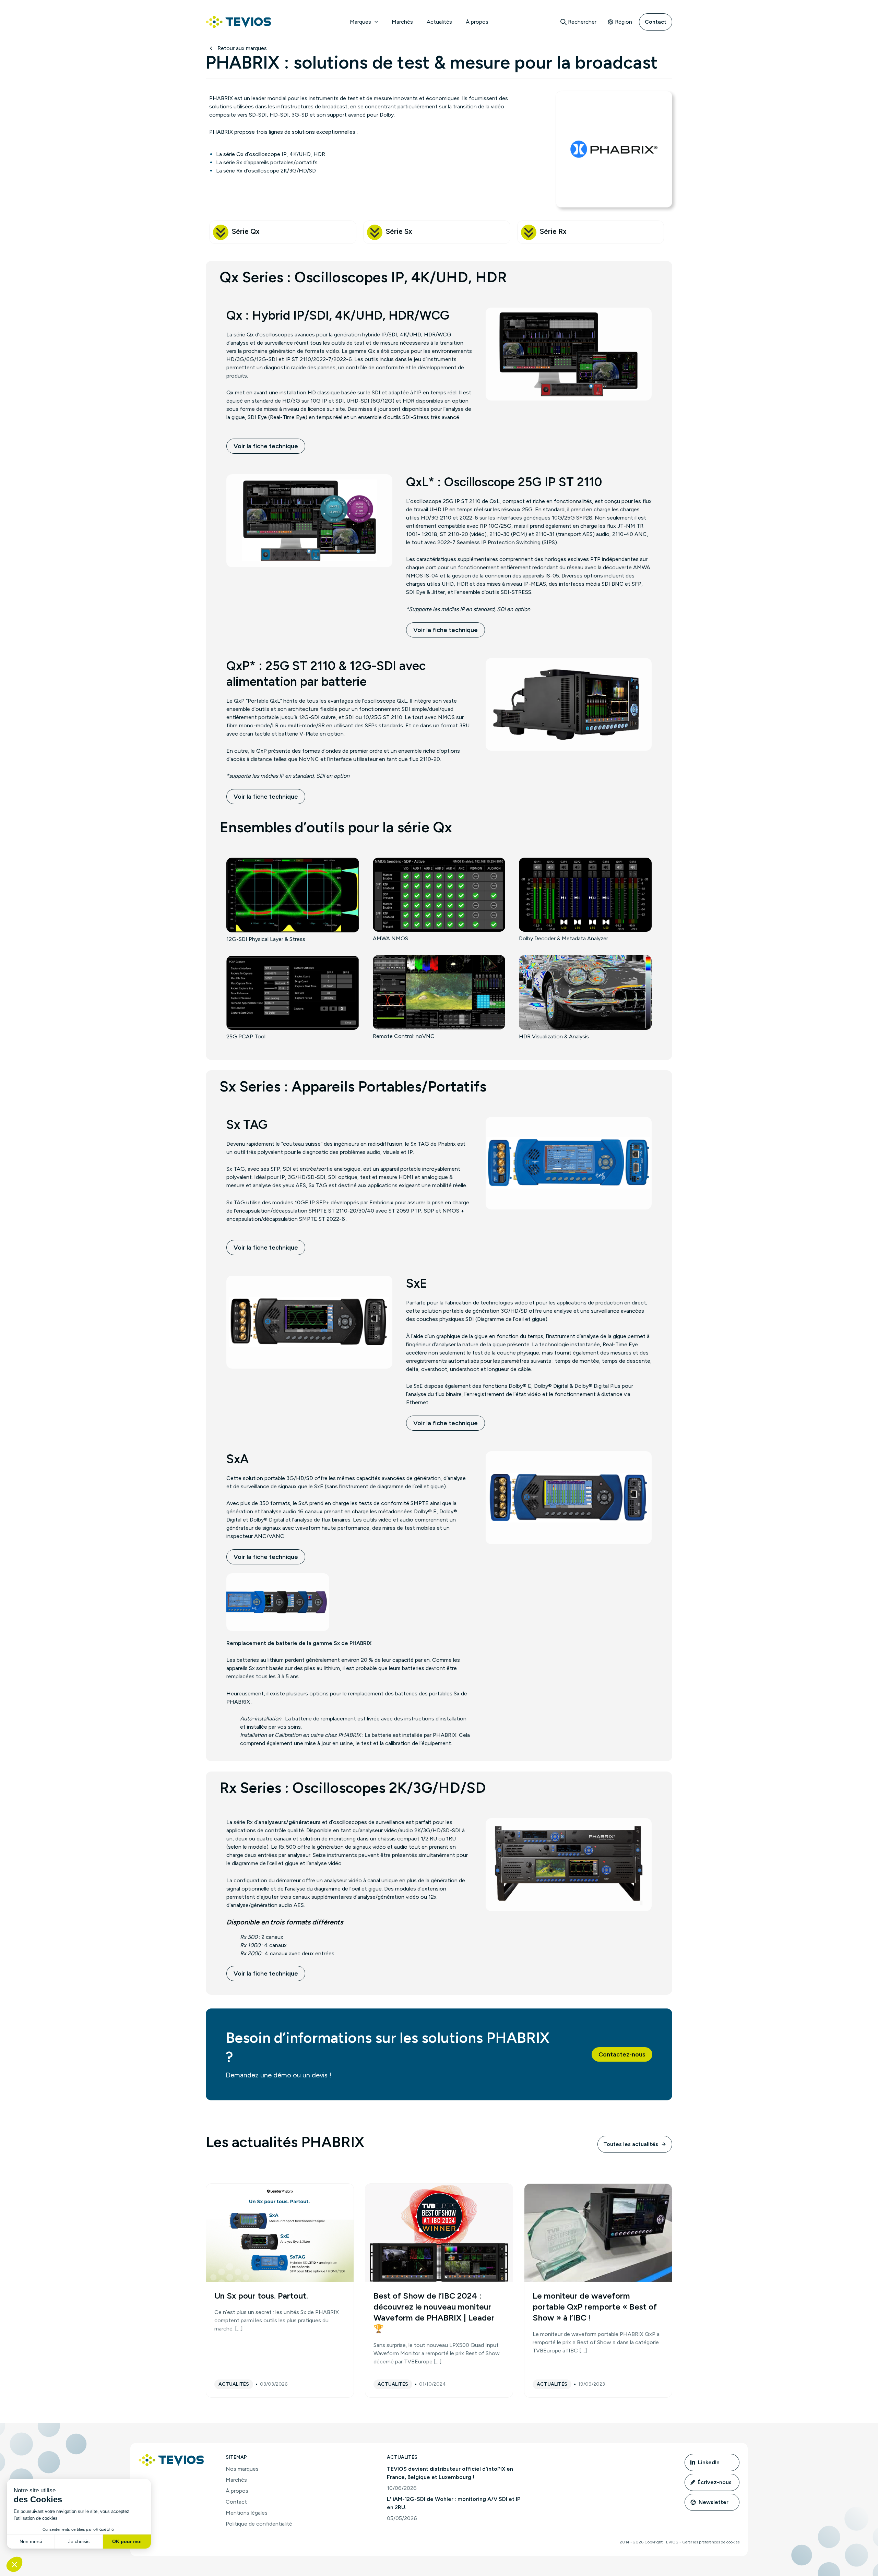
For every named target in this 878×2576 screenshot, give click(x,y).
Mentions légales (247, 2513)
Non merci (31, 2541)
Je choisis (79, 2541)
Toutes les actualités (631, 2144)
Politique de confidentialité (259, 2524)
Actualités (439, 22)
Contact (656, 22)
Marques (360, 22)
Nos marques (242, 2469)
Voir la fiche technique (266, 446)
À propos (477, 22)
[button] (375, 22)
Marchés (402, 22)
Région (624, 22)
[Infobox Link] (283, 232)
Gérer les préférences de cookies (711, 2542)
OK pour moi (127, 2541)
